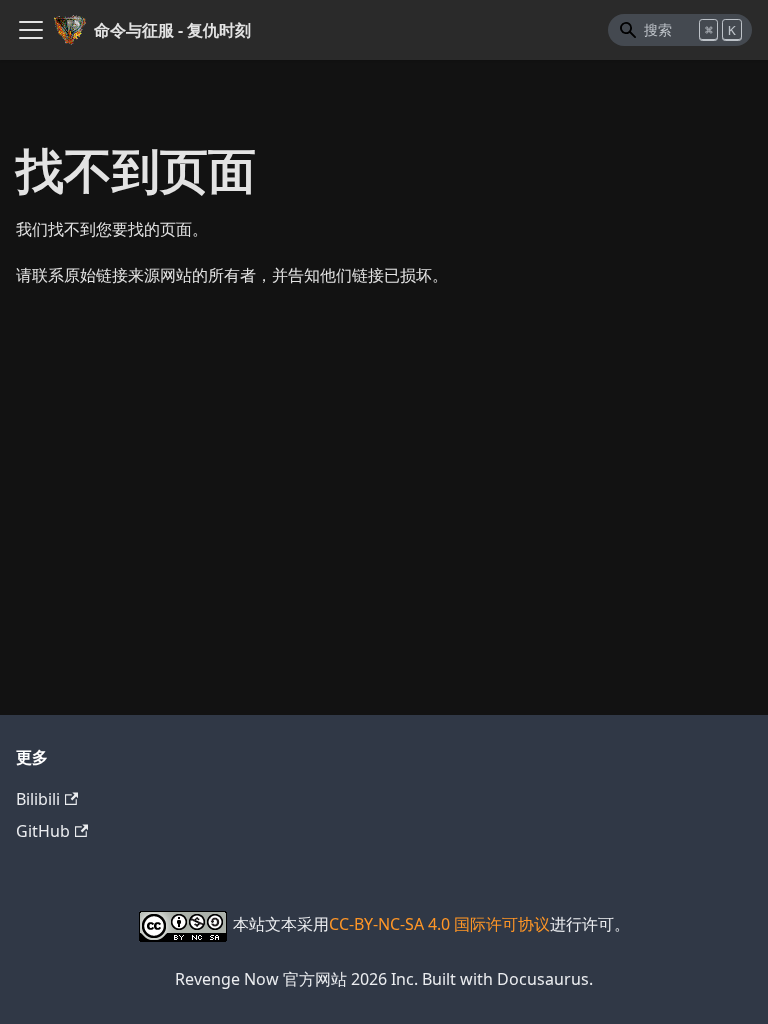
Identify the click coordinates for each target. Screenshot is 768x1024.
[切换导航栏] (31, 30)
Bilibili (38, 799)
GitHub (43, 831)
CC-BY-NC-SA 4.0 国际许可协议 (439, 924)
